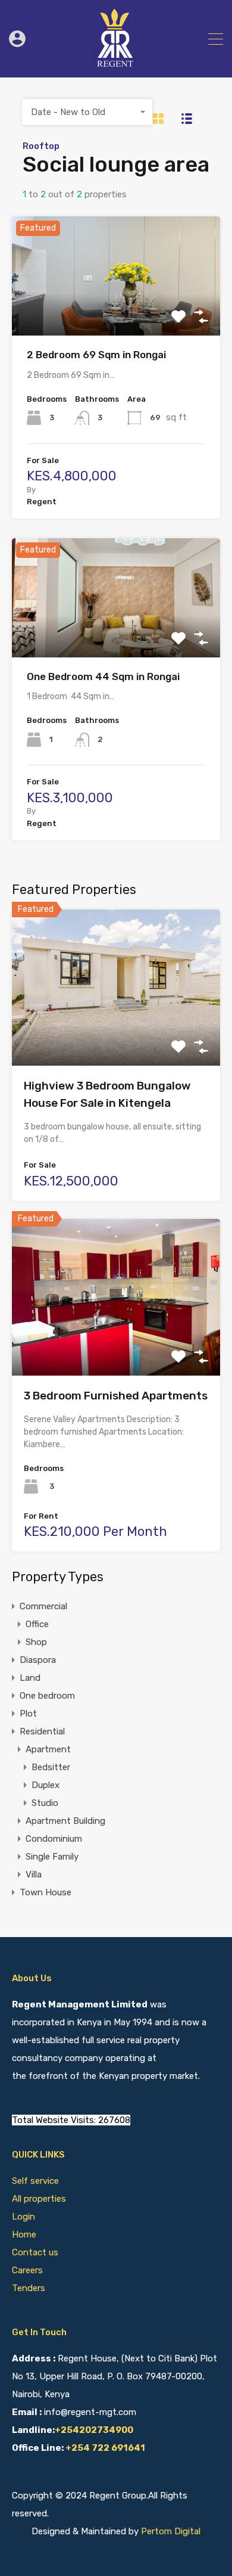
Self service (37, 2181)
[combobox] (87, 112)
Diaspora (38, 1660)
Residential (42, 1731)
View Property (116, 312)
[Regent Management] (116, 63)
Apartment (48, 1749)
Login (23, 2217)
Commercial (43, 1606)
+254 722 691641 (105, 2448)
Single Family (52, 1857)
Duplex (46, 1785)
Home (24, 2234)
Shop (36, 1642)
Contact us (35, 2252)
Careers (27, 2270)
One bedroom (47, 1696)
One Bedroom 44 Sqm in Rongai (103, 676)
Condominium (54, 1839)
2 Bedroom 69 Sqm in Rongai (96, 355)
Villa (34, 1874)
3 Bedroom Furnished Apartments (116, 1396)
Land (30, 1678)
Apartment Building (65, 1821)
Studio (45, 1803)
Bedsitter (51, 1767)
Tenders (29, 2288)
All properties (39, 2199)
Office (37, 1624)
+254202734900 (94, 2430)
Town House (46, 1892)
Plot (28, 1714)
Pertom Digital (171, 2531)
